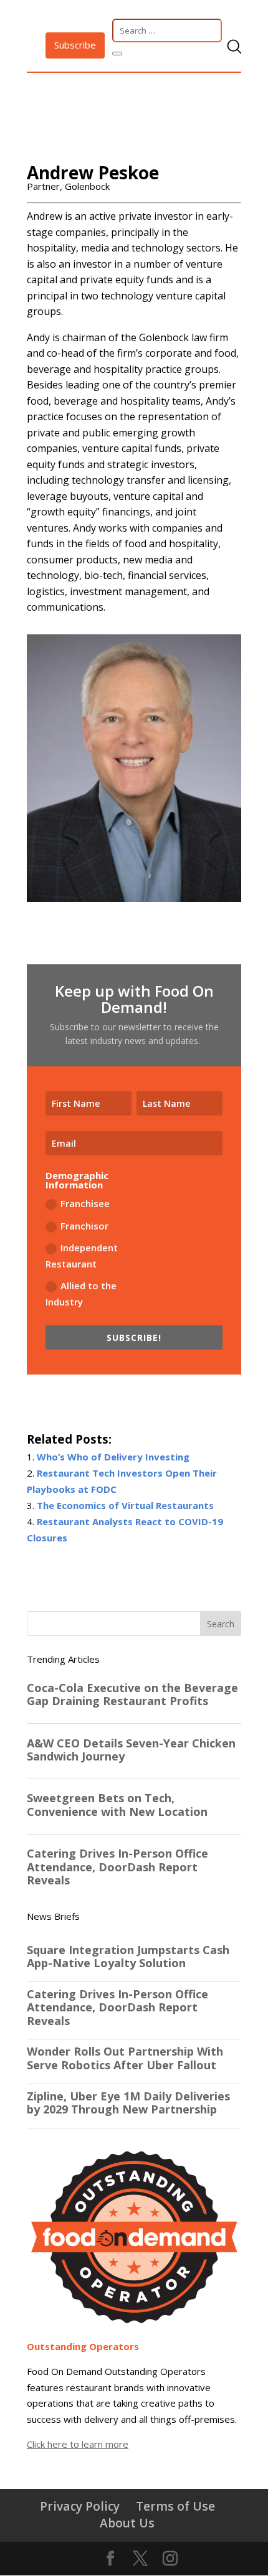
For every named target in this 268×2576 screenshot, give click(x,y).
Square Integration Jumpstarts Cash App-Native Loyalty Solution (128, 1957)
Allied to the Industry (81, 1294)
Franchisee (85, 1203)
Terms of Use (175, 2506)
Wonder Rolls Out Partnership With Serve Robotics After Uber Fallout (125, 2058)
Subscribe (75, 45)
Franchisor (84, 1226)
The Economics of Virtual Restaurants (125, 1505)
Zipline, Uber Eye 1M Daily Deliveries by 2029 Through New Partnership (128, 2103)
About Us (127, 2523)
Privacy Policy (80, 2506)
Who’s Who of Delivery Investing (113, 1457)
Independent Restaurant (82, 1256)
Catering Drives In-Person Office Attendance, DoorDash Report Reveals (117, 2008)
